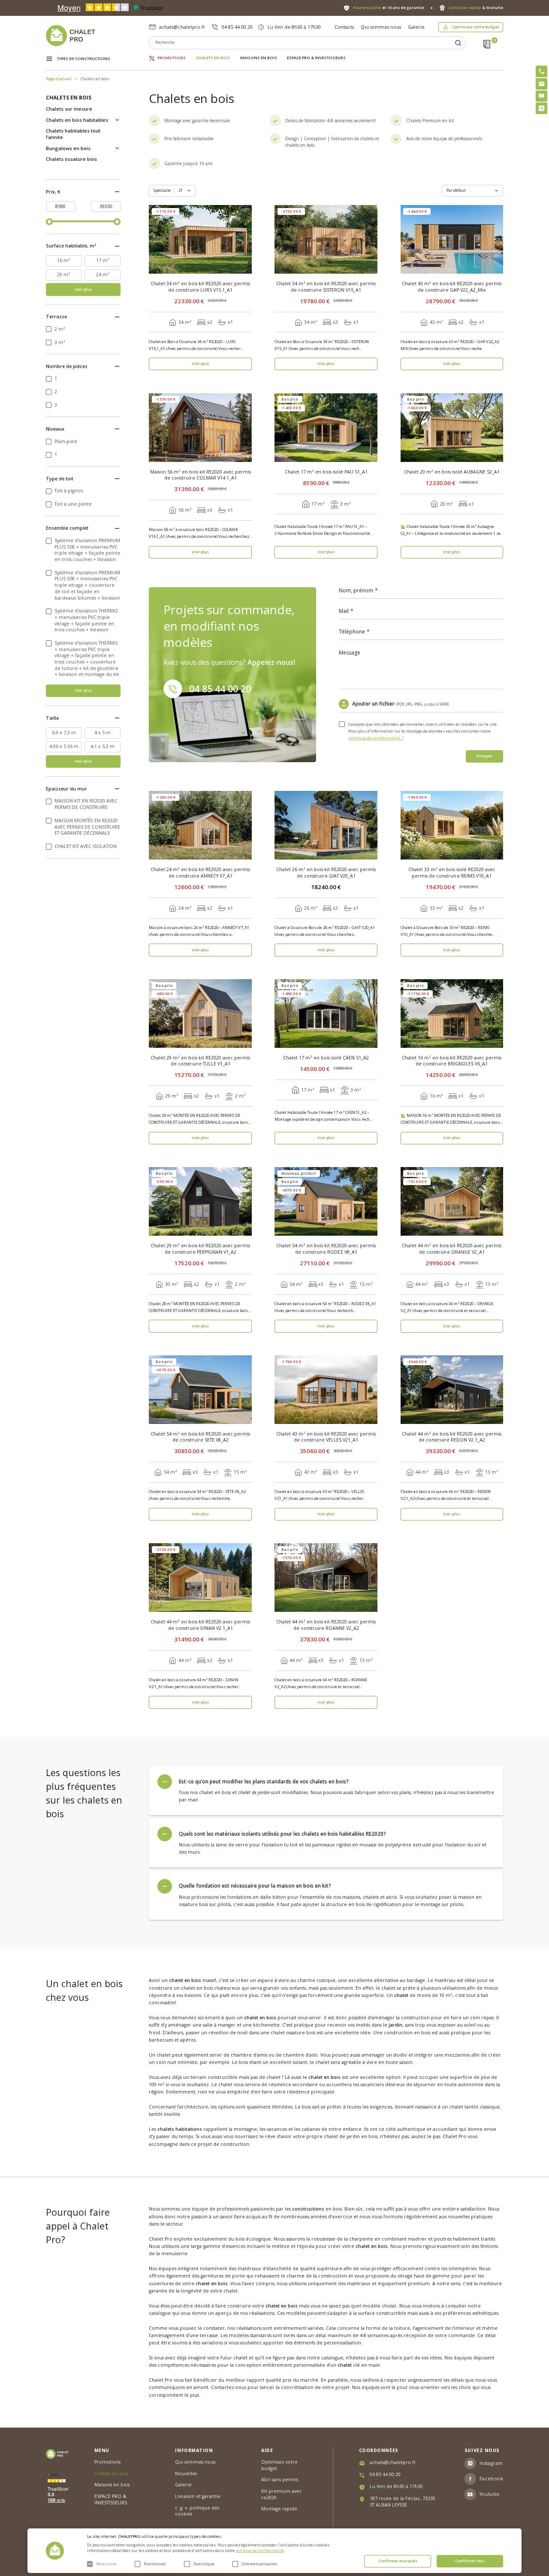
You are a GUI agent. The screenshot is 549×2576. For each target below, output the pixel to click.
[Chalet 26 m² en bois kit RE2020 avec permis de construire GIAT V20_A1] (326, 825)
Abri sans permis (280, 2479)
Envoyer (484, 756)
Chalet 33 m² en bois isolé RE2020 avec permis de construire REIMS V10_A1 (452, 873)
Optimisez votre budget (475, 27)
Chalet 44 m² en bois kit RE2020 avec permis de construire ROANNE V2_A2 (326, 1625)
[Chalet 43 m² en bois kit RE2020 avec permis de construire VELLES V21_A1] (326, 1390)
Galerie (416, 27)
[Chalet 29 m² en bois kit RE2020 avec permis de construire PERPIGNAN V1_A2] (200, 1201)
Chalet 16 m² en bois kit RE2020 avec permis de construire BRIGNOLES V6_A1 (452, 1061)
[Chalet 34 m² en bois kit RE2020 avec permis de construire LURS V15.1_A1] (200, 239)
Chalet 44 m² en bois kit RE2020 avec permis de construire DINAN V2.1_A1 (200, 1625)
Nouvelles (186, 2473)
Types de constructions (84, 59)
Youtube (490, 2494)
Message (350, 653)
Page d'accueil (59, 79)
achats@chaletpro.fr (182, 27)
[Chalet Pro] (98, 36)
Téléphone (352, 632)
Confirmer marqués (398, 2561)
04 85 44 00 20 (237, 27)
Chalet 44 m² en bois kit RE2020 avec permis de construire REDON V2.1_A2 (452, 1437)
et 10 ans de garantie (389, 8)
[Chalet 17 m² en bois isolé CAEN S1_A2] (326, 1014)
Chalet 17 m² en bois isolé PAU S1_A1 (326, 472)
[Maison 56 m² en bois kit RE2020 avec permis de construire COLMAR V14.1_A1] (200, 428)
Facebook (491, 2479)
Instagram (491, 2463)
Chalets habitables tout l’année (73, 134)
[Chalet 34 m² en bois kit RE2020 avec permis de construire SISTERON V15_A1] (326, 239)
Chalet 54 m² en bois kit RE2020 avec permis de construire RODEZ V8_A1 (326, 1249)
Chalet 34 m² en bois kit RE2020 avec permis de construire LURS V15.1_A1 (200, 287)
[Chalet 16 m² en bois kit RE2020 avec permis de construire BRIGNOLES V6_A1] (452, 1014)
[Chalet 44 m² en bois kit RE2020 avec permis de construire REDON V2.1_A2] (452, 1390)
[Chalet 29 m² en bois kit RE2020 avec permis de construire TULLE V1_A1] (200, 1014)
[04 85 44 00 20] (541, 71)
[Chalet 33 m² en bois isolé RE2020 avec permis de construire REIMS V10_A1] (452, 825)
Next (244, 240)
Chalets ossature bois (71, 159)
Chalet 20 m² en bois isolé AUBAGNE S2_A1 (452, 472)
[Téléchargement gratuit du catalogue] (541, 96)
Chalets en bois (213, 58)
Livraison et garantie (198, 2496)
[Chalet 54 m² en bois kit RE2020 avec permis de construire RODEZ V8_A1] (326, 1201)
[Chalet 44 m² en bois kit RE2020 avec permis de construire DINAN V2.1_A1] (200, 1578)
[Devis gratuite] (541, 108)
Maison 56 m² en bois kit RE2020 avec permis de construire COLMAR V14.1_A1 (201, 475)
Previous (157, 240)
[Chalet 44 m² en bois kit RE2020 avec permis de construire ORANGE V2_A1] (452, 1201)
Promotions (172, 58)
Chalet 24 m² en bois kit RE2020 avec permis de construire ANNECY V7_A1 (200, 873)
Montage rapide (279, 2509)
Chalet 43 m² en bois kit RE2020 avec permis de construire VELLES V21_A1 (326, 1437)
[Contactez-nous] (541, 84)
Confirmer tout (470, 2561)
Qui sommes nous (381, 27)
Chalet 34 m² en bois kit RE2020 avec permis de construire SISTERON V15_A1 (326, 287)
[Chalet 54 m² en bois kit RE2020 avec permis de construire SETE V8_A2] (200, 1390)
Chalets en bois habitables (77, 120)
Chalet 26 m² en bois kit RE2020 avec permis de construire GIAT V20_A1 (326, 873)
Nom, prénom (356, 591)
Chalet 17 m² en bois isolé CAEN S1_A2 (326, 1058)
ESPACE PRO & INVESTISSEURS (316, 58)
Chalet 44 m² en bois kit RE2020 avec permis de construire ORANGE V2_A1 (452, 1249)
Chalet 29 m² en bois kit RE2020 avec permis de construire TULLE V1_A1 (200, 1061)
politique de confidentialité (260, 2551)
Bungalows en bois (68, 148)
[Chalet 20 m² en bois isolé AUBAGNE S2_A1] (452, 428)
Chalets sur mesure (69, 109)
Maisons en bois (259, 58)
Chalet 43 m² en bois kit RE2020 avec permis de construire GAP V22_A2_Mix (452, 287)
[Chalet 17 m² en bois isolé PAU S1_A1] (326, 428)
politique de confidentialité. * (376, 738)
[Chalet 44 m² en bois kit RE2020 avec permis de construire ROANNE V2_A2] (326, 1578)
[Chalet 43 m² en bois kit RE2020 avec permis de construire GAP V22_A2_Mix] (452, 239)
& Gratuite (476, 8)
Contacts (344, 27)
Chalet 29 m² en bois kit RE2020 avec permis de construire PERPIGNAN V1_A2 (200, 1249)
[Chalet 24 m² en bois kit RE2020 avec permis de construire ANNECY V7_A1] (200, 825)
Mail (344, 611)
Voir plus (83, 289)
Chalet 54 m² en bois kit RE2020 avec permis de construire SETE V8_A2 (200, 1437)
